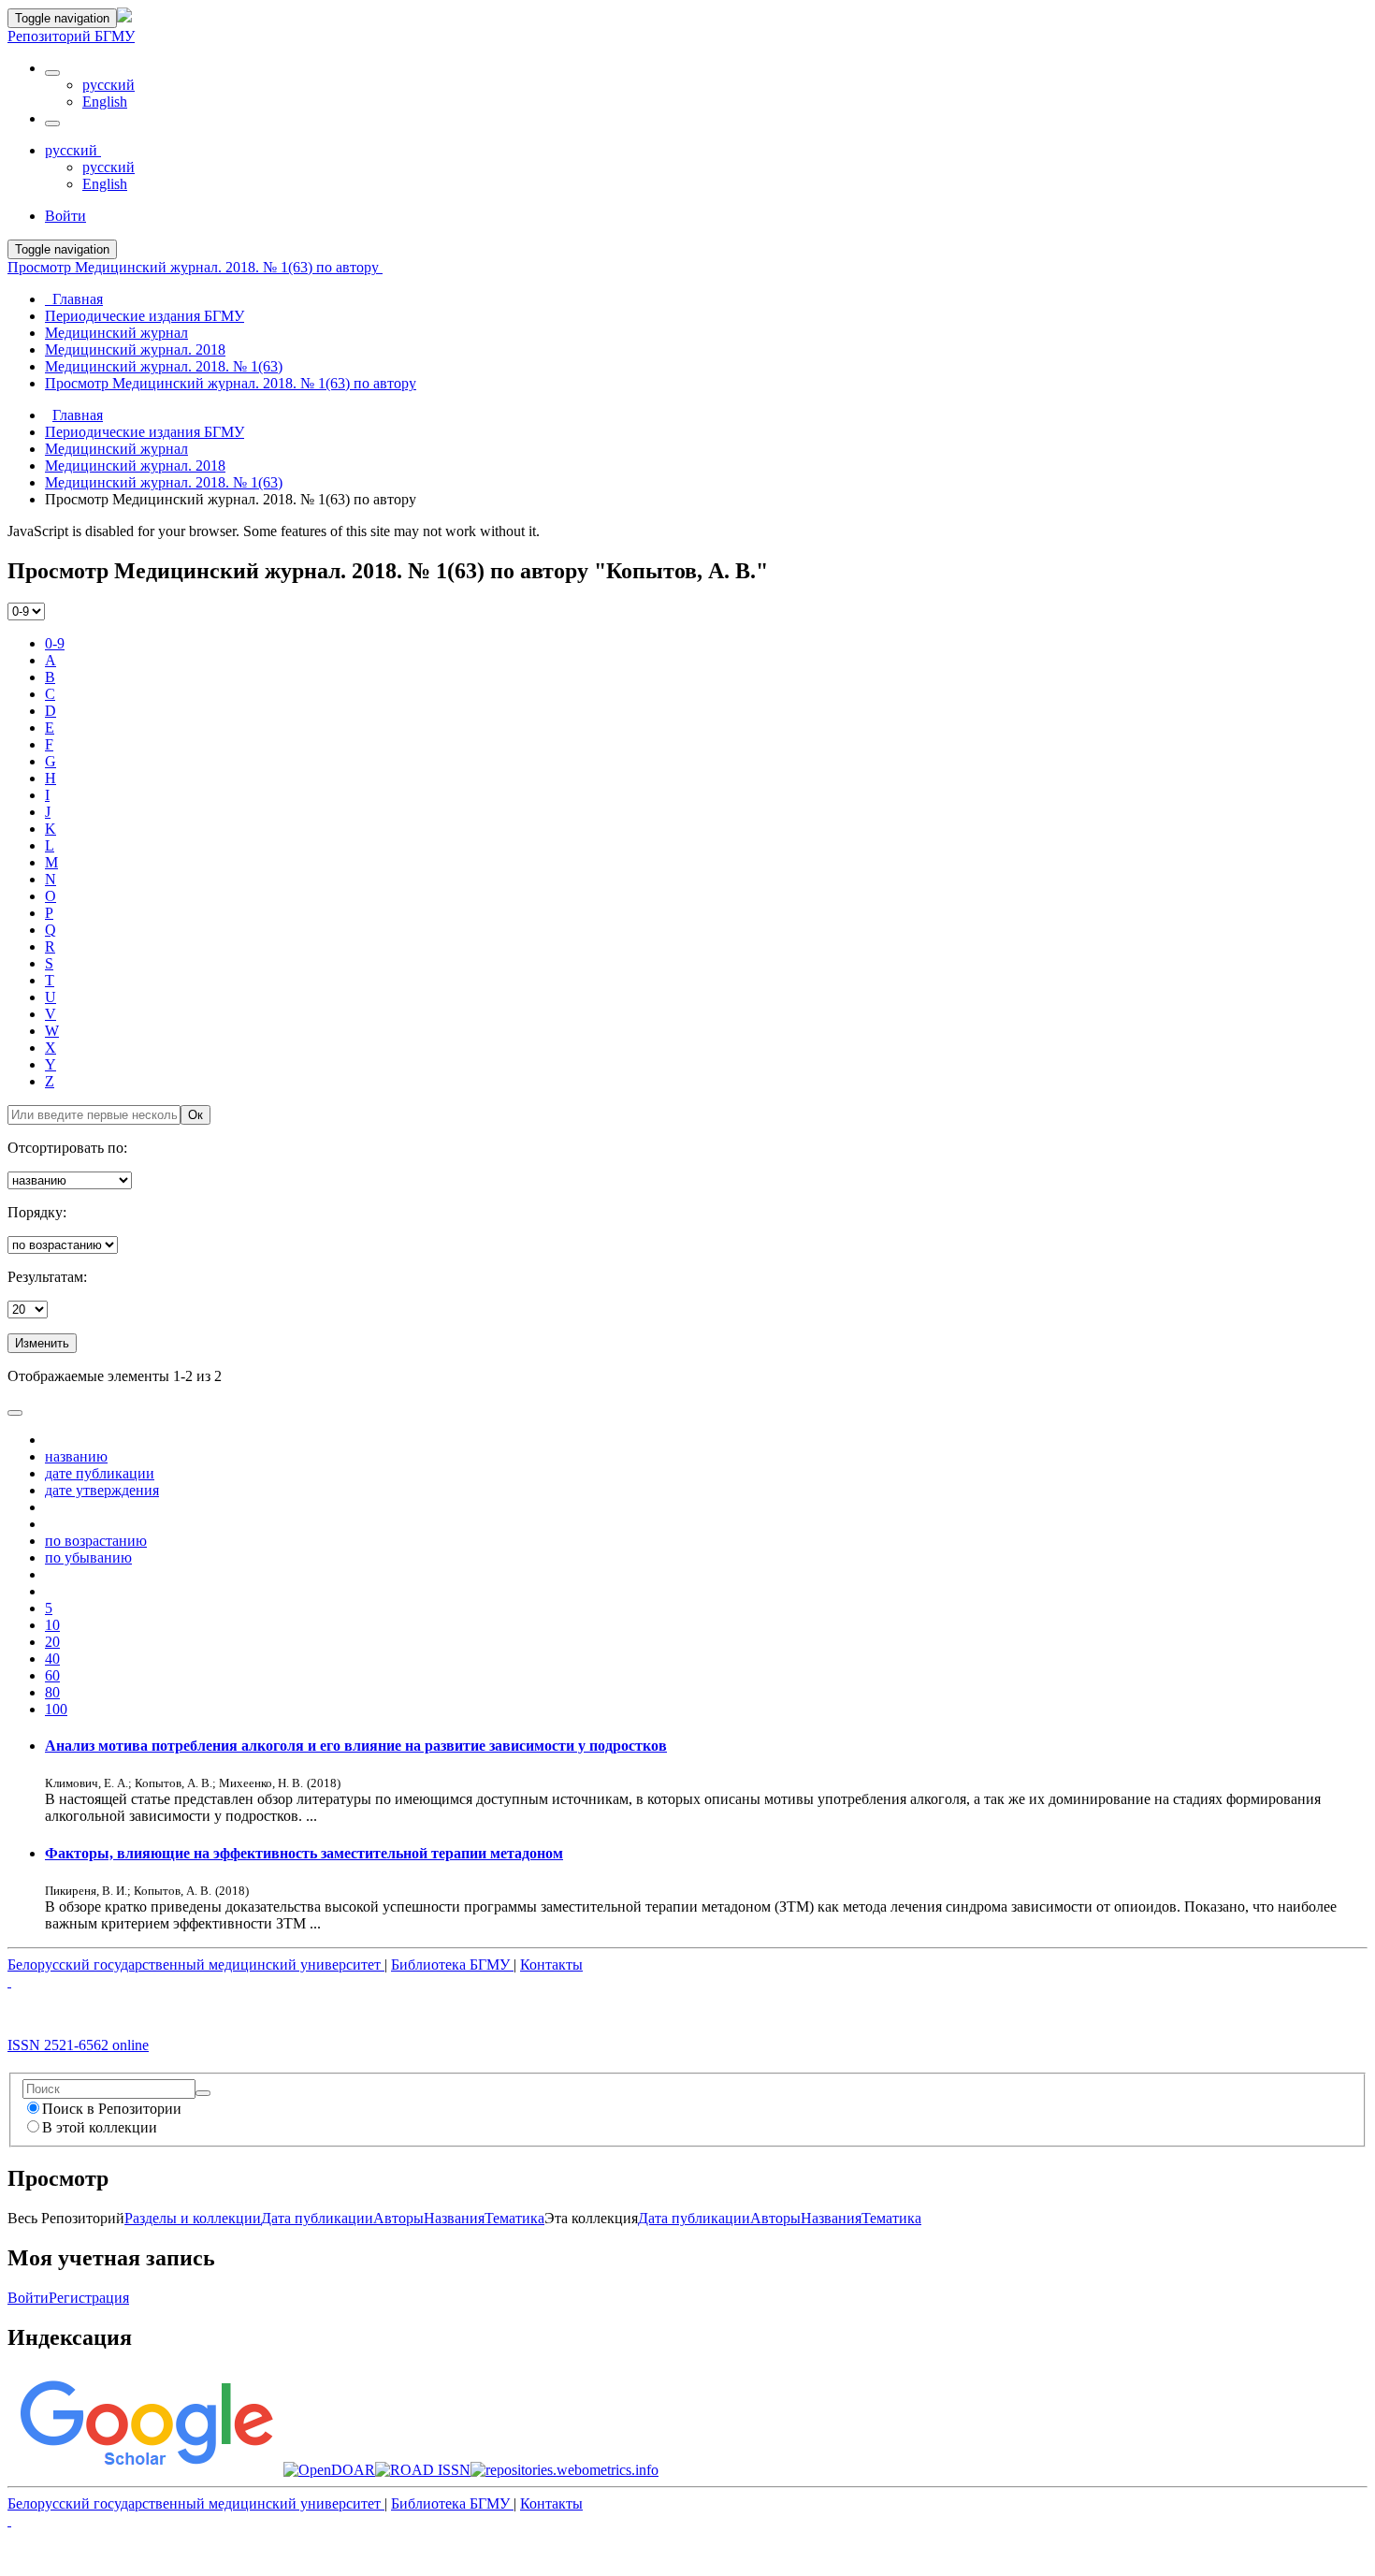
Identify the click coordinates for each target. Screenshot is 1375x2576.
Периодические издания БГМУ (145, 432)
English (105, 102)
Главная (78, 415)
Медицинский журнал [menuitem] (116, 333)
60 (52, 1675)
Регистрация (89, 2298)
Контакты (551, 1965)
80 (52, 1692)
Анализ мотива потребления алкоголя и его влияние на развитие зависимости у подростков (356, 1746)
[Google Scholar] (145, 2470)
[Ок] (203, 2093)
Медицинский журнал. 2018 (135, 466)
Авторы (398, 2218)
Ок (195, 1115)
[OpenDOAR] (329, 2470)
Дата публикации (317, 2218)
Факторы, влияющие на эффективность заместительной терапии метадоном (304, 1853)
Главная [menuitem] (74, 299)
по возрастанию (96, 1541)
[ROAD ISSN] (423, 2470)
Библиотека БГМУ (452, 1965)
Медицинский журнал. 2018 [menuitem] (135, 349)
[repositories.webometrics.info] (564, 2470)
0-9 (55, 643)
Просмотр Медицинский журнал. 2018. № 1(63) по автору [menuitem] (231, 383)
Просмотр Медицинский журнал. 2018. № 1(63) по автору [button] (195, 267)
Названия (454, 2218)
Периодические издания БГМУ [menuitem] (145, 316)
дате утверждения (102, 1490)
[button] (52, 73)
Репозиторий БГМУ (71, 36)
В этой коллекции (100, 2127)
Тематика (514, 2218)
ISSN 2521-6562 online (78, 2045)
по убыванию (88, 1557)
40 (52, 1659)
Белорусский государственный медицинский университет (196, 1965)
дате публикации (100, 1473)
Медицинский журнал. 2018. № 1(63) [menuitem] (164, 366)
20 (52, 1642)
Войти (28, 2298)
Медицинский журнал (116, 449)
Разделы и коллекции (193, 2218)
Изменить (42, 1343)
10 (52, 1625)
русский (109, 85)
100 (56, 1709)
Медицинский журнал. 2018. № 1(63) (164, 482)
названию (76, 1456)
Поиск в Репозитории (112, 2109)
